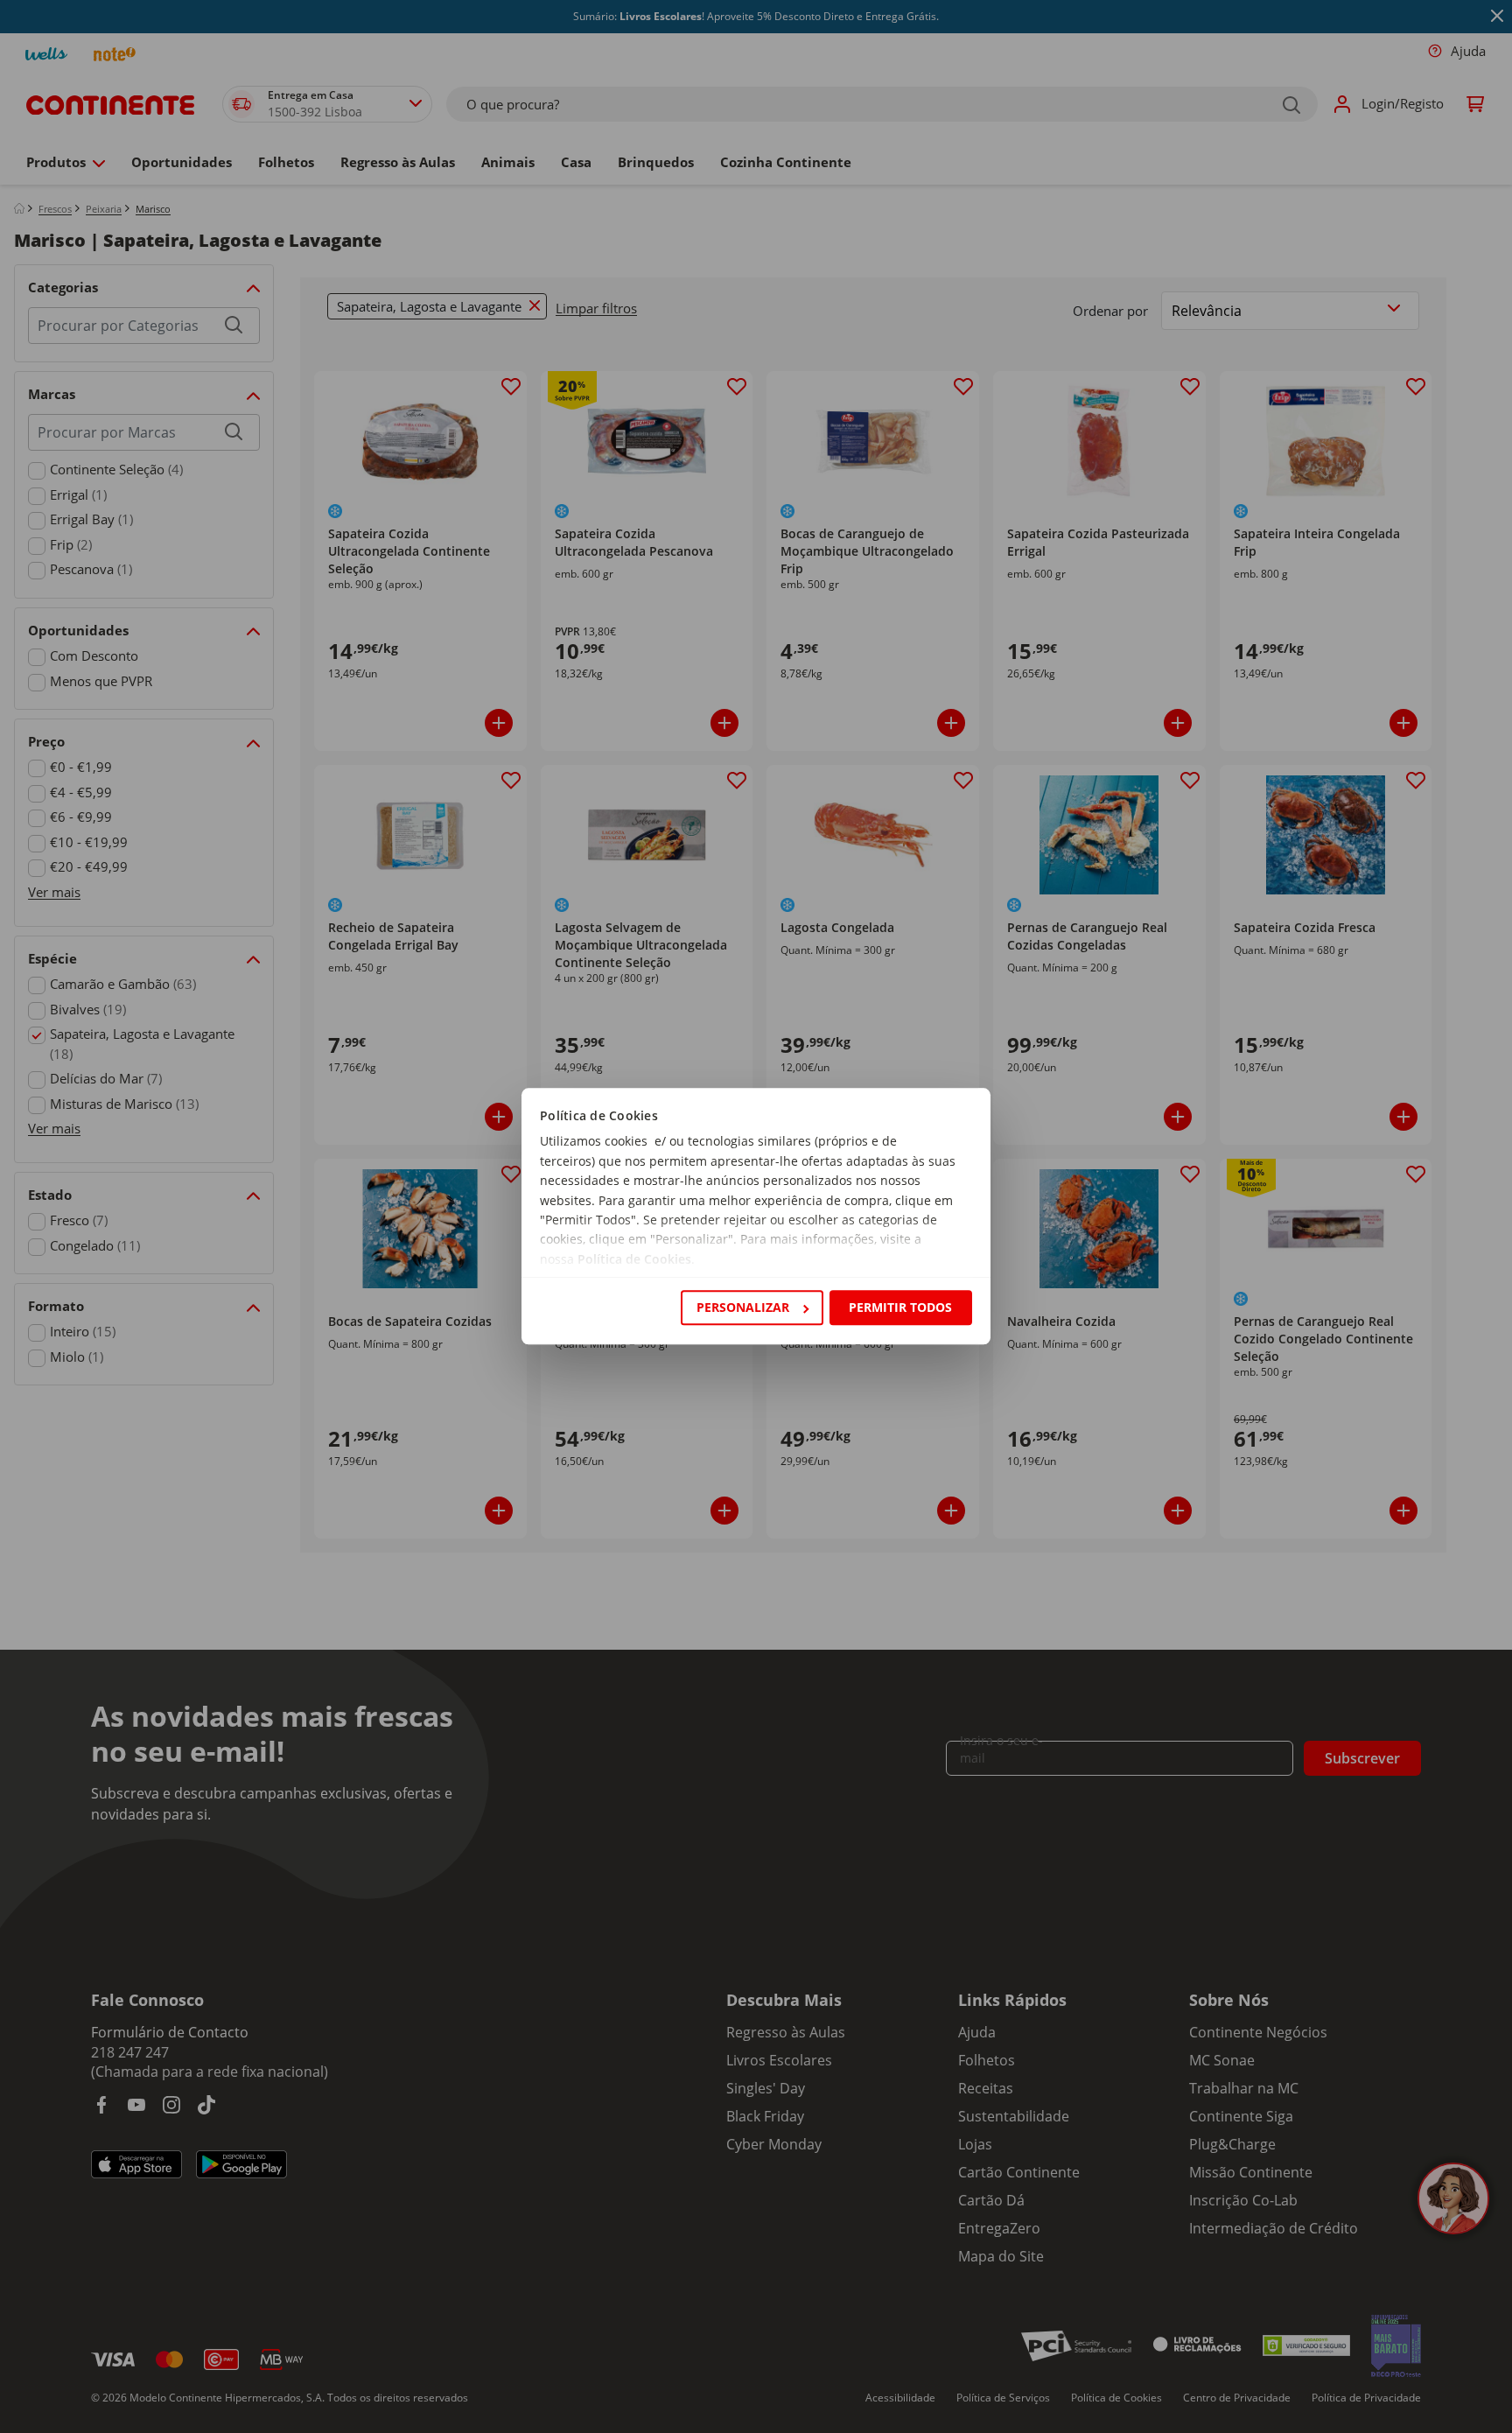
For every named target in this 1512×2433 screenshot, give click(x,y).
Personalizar (743, 1307)
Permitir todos (900, 1307)
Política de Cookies (634, 1259)
